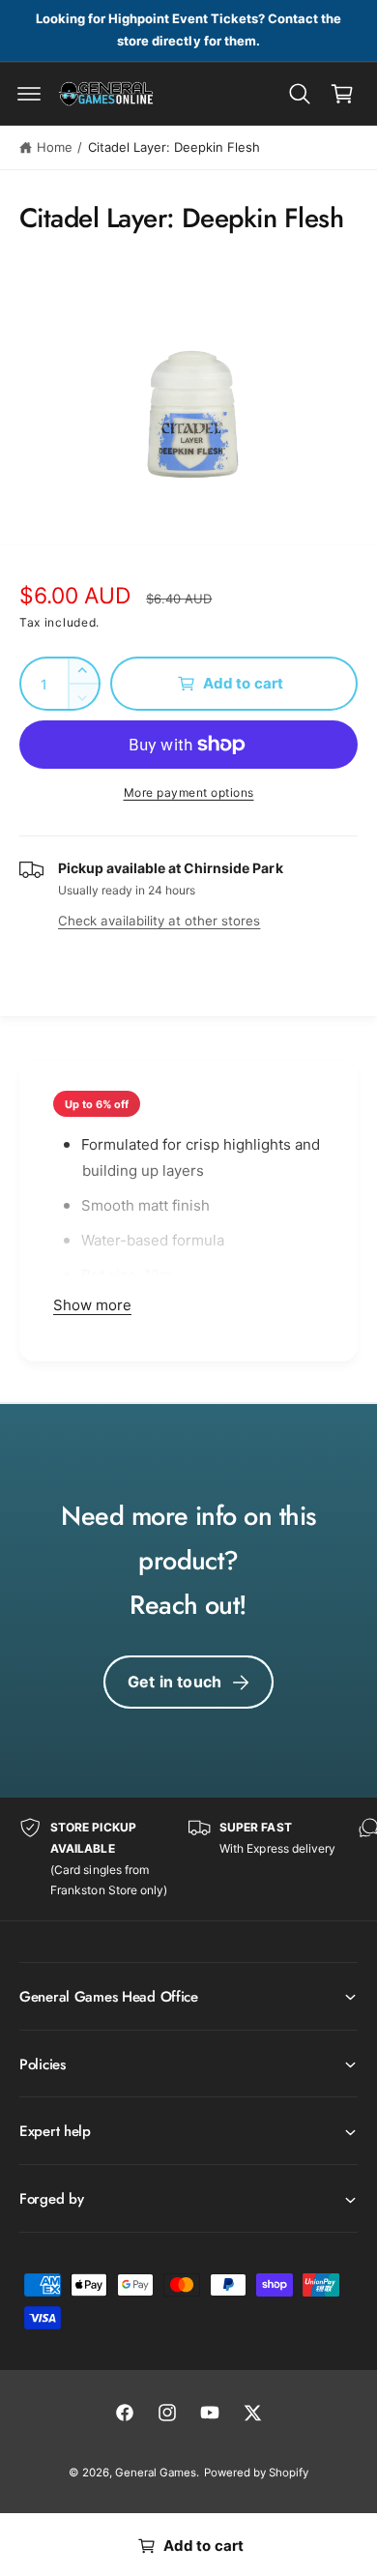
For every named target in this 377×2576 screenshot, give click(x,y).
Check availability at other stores (159, 921)
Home (55, 147)
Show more (92, 1305)
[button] (29, 94)
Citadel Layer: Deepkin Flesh (174, 147)
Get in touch (174, 1682)
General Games (156, 2473)
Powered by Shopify (256, 2473)
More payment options (189, 792)
